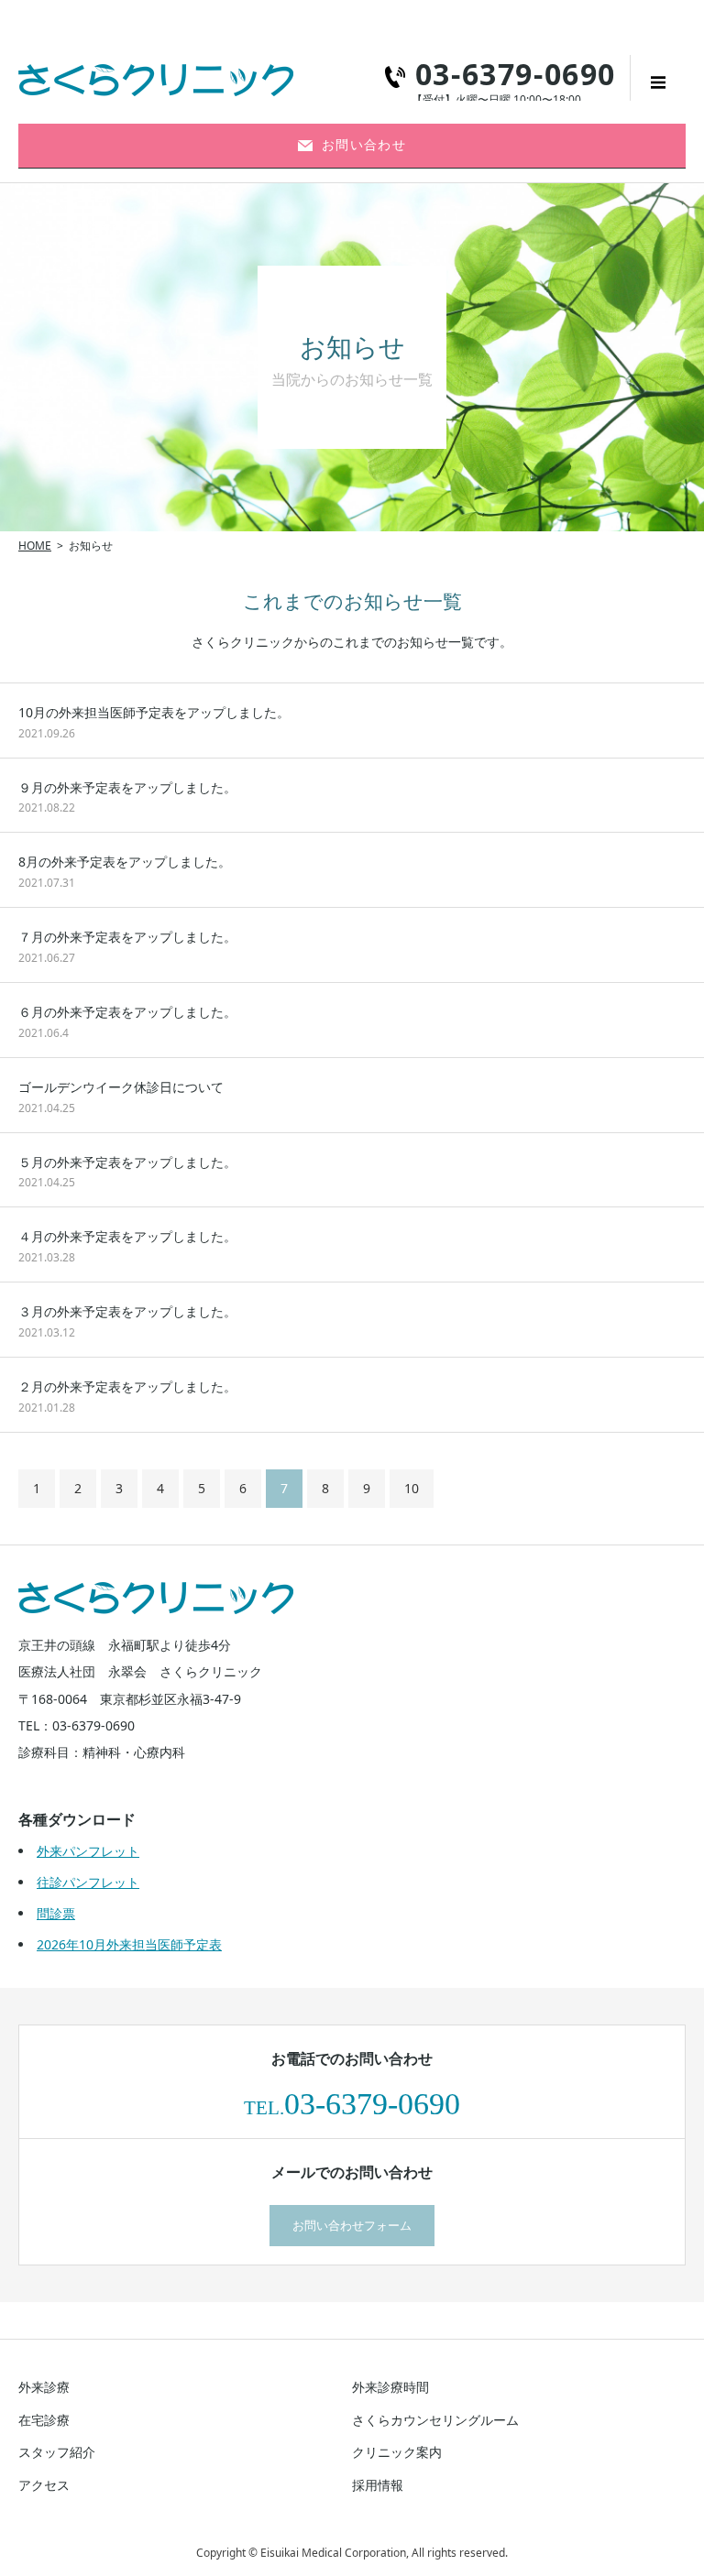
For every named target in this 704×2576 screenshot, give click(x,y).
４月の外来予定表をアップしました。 (127, 1236)
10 (412, 1488)
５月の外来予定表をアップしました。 (127, 1162)
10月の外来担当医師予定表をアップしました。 (154, 712)
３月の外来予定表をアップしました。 (127, 1311)
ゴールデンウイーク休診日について (121, 1087)
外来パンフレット (88, 1851)
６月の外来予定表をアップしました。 (127, 1012)
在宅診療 (44, 2420)
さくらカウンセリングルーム (435, 2420)
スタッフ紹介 (57, 2452)
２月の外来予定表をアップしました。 (127, 1386)
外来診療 (44, 2387)
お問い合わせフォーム (352, 2225)
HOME (35, 546)
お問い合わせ (364, 144)
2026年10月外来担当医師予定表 (129, 1944)
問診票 (56, 1913)
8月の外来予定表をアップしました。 (125, 862)
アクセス (44, 2485)
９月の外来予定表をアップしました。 (127, 787)
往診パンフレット (88, 1882)
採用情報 (378, 2485)
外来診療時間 (390, 2387)
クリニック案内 (397, 2452)
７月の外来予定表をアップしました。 (127, 937)
